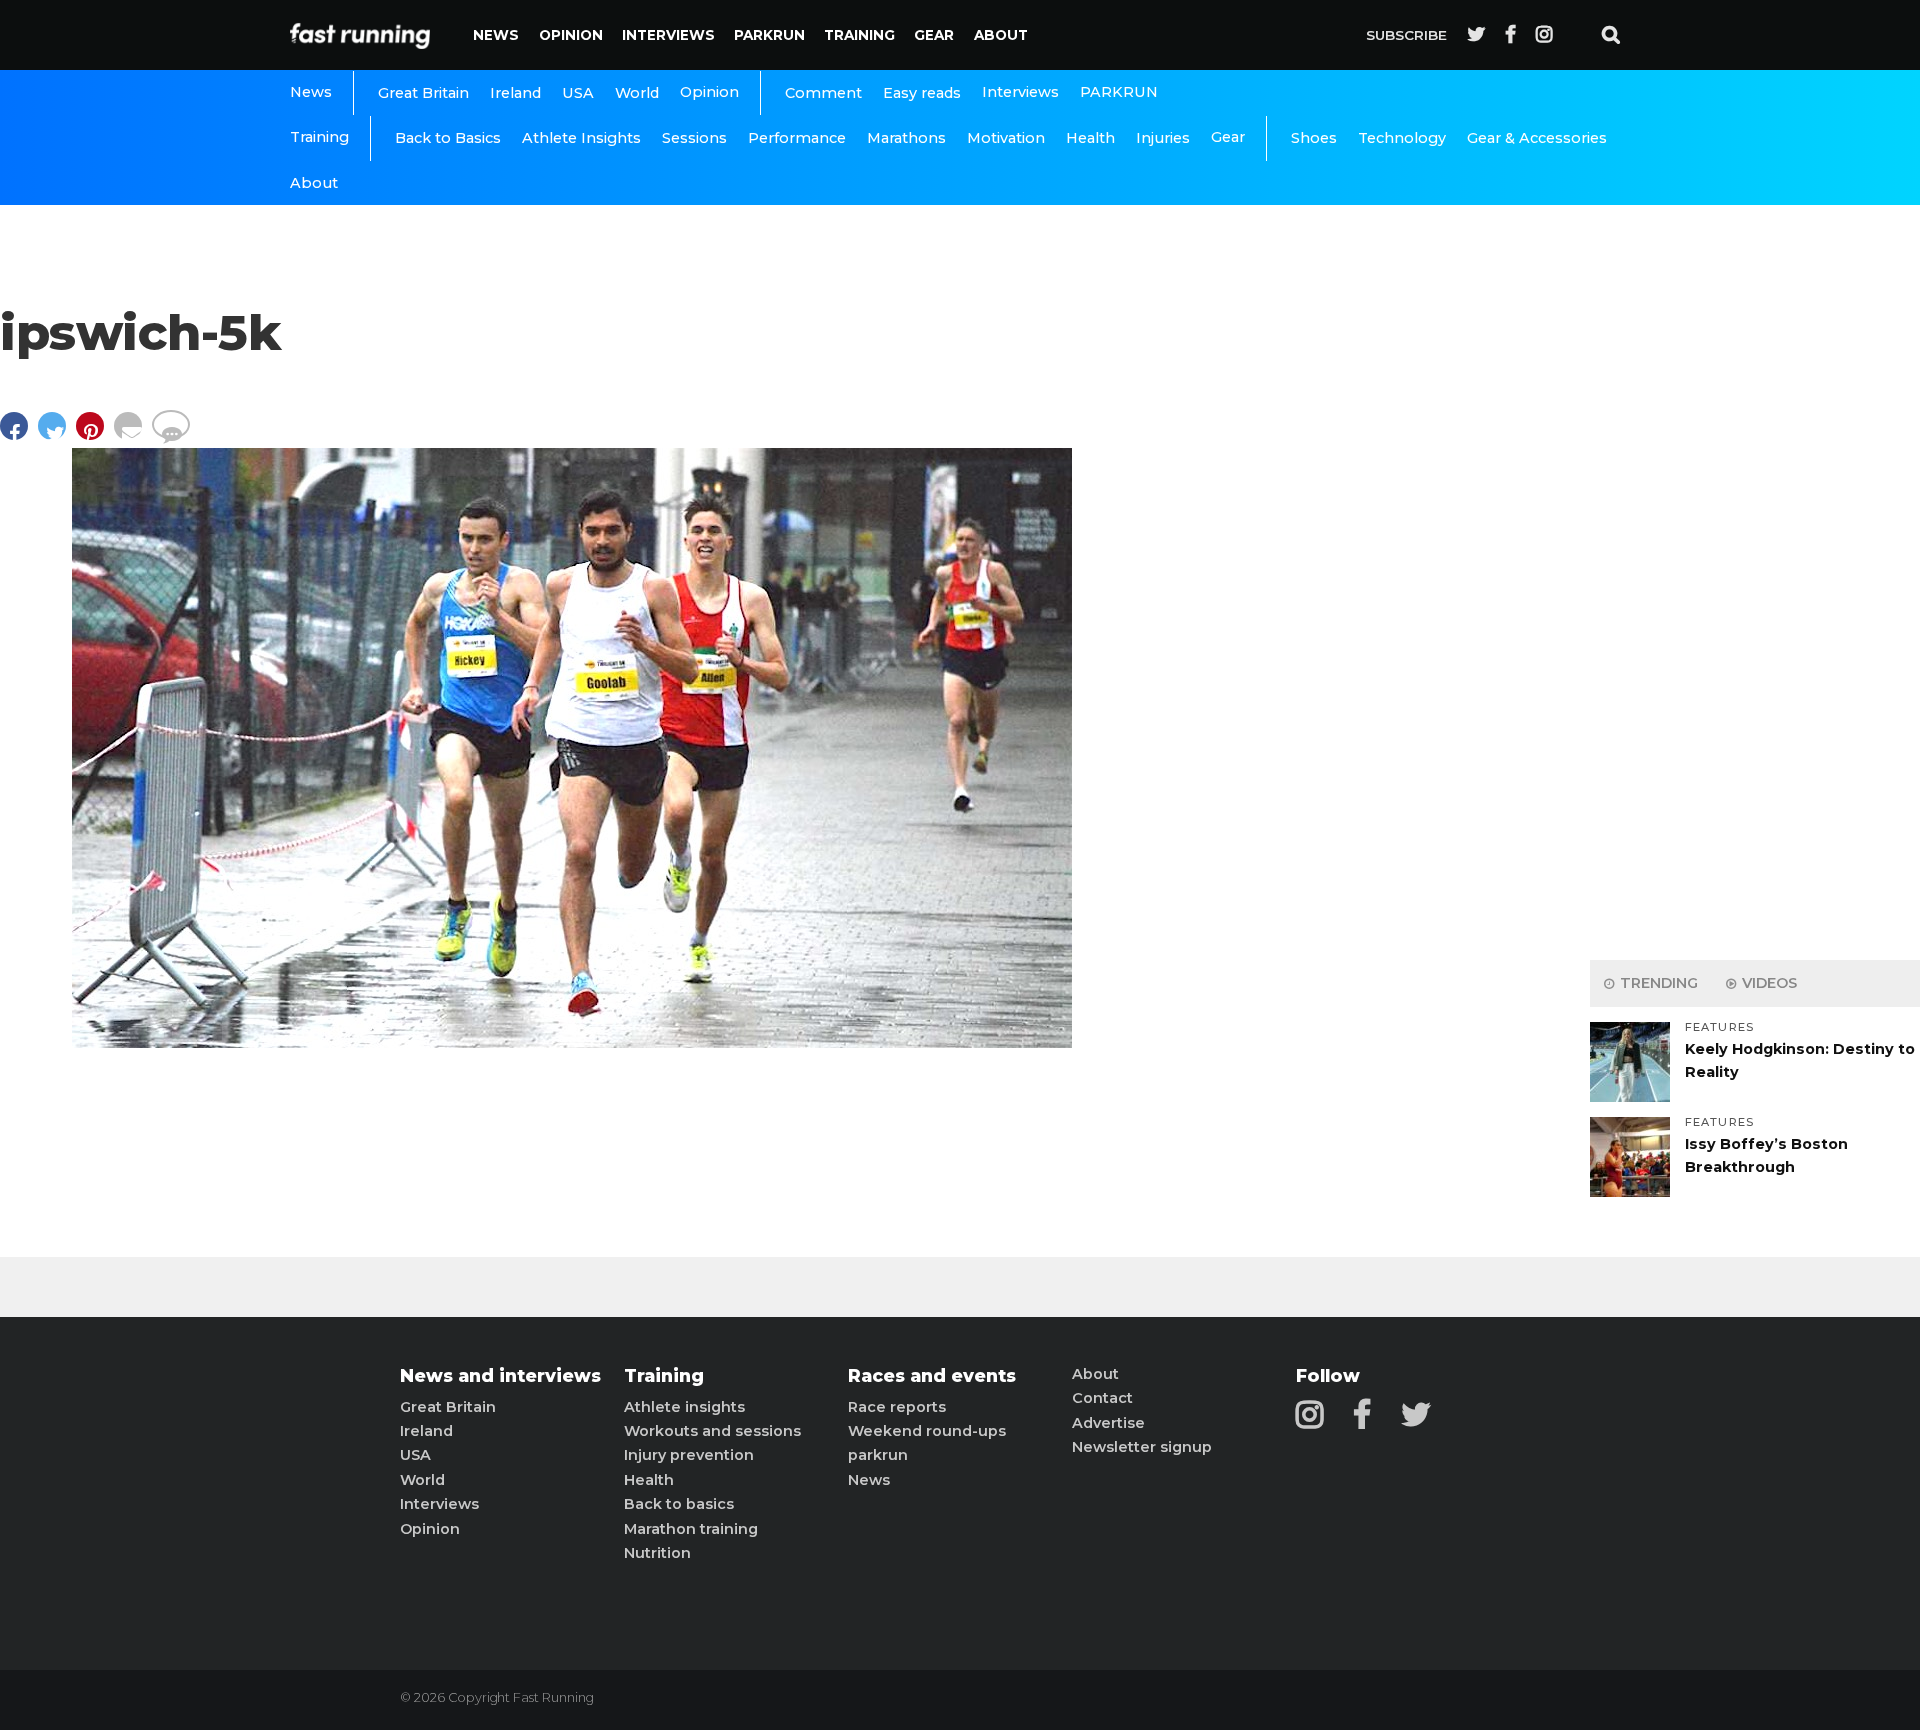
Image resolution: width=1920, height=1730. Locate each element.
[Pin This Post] (95, 435)
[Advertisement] (1755, 630)
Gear (934, 35)
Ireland (515, 93)
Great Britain (423, 93)
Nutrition (657, 1553)
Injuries (1163, 138)
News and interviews (500, 1376)
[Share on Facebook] (19, 435)
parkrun (878, 1455)
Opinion (571, 35)
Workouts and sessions (712, 1431)
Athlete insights (684, 1407)
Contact (1102, 1398)
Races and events (932, 1376)
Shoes (1314, 138)
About (1001, 35)
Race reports (897, 1407)
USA (578, 93)
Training (859, 35)
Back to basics (679, 1504)
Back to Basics (448, 138)
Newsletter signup (1142, 1447)
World (637, 93)
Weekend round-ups (927, 1431)
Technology (1402, 138)
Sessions (694, 138)
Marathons (906, 138)
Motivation (1006, 138)
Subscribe (1406, 35)
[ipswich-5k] (572, 1042)
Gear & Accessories (1537, 138)
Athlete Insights (581, 138)
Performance (797, 138)
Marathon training (691, 1529)
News (496, 35)
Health (1090, 138)
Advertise (1108, 1423)
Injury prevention (689, 1455)
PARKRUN (769, 35)
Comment (823, 93)
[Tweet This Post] (57, 435)
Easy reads (922, 93)
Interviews (668, 35)
